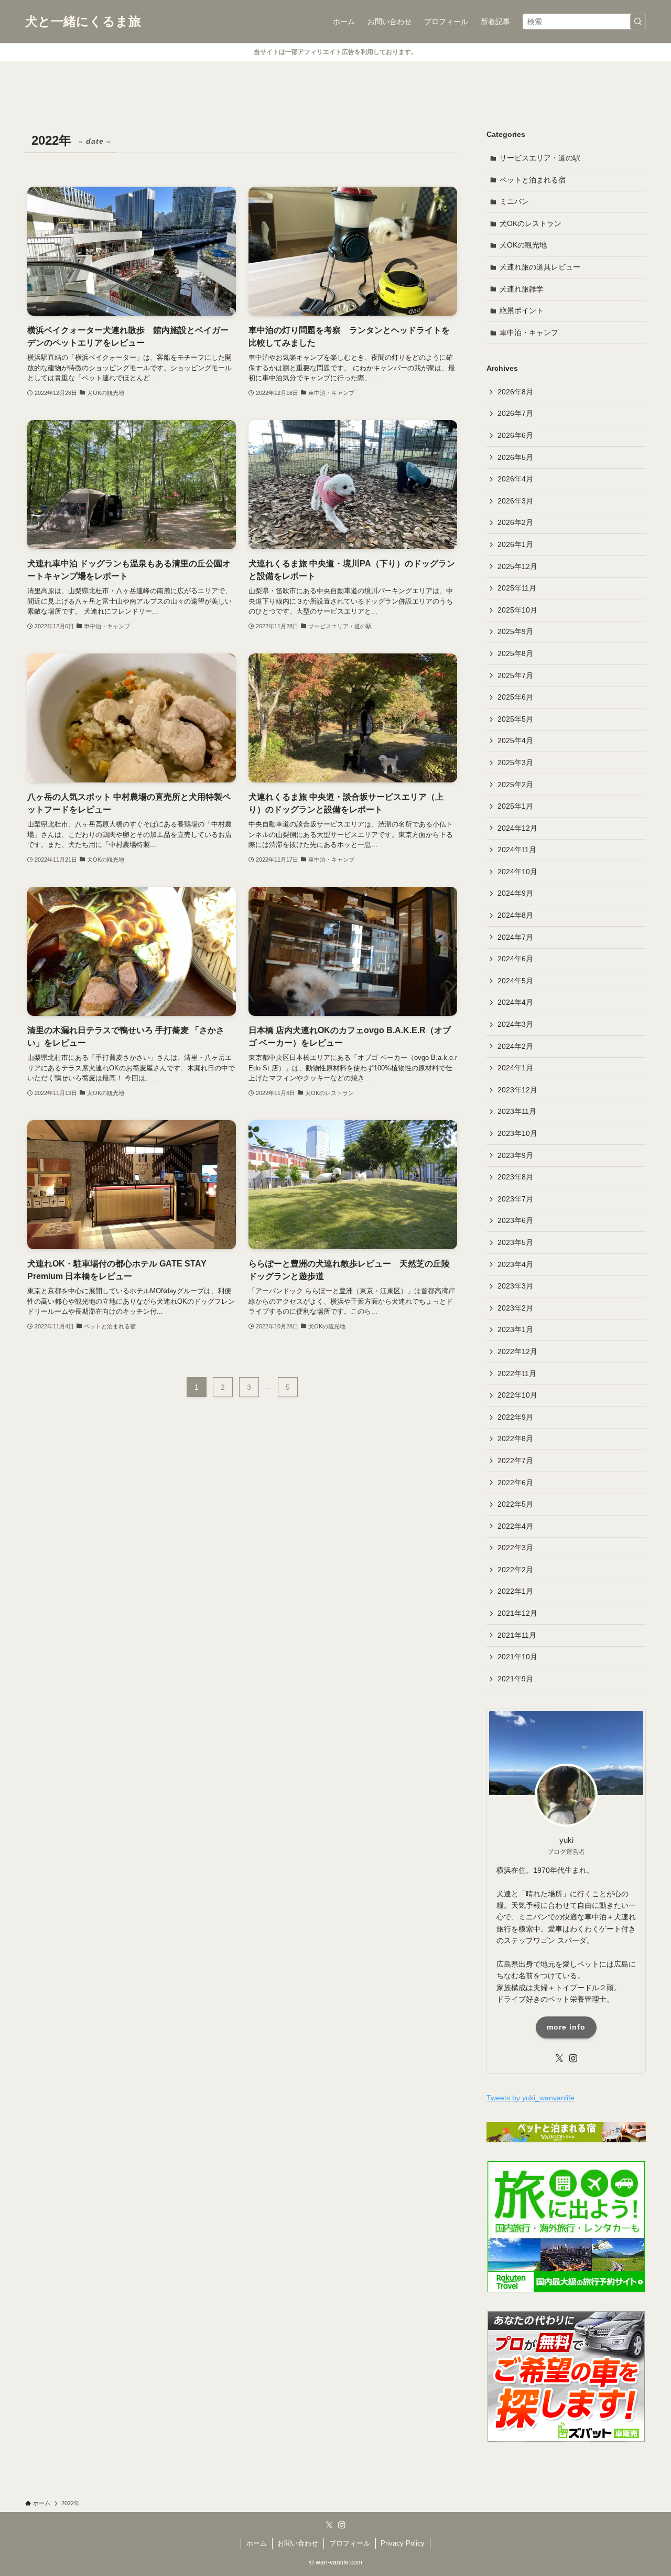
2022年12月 (517, 1351)
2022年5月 (515, 1504)
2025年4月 (515, 740)
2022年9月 (515, 1417)
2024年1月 (515, 1068)
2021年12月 (517, 1613)
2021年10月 (517, 1657)
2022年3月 (515, 1548)
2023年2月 (515, 1308)
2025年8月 (515, 653)
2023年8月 (515, 1177)
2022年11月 (517, 1373)
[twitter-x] (559, 2058)
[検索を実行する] (638, 22)
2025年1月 (515, 806)
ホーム (257, 2543)
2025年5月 (515, 719)
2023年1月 (515, 1329)
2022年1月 (515, 1591)
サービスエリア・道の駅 (540, 158)
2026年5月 (515, 457)
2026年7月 (515, 413)
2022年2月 (515, 1570)
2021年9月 (515, 1679)
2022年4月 (515, 1526)
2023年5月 (515, 1242)
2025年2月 (515, 785)
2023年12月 (517, 1090)
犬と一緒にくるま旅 (83, 22)
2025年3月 (515, 763)
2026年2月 (515, 522)
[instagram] (573, 2058)
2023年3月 (515, 1286)
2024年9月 (515, 893)
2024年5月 (515, 981)
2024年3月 (515, 1024)
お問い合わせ (298, 2543)
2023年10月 (517, 1133)
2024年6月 (515, 959)
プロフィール (350, 2543)
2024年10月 (517, 872)
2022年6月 (515, 1483)
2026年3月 (515, 501)
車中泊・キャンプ (529, 332)
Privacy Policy (403, 2543)
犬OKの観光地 (523, 245)
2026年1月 (515, 544)
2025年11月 (517, 588)
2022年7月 (515, 1461)
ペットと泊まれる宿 (533, 180)
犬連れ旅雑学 (522, 289)
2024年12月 (517, 828)
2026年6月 (515, 435)
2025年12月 (517, 566)
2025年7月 (515, 675)
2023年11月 (517, 1111)
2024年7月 (515, 937)
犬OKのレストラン (531, 223)
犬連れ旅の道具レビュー (540, 267)
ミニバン (514, 201)
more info (566, 2027)
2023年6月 (515, 1220)
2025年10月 (517, 610)
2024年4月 (515, 1002)
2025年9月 (515, 631)
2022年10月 (517, 1395)
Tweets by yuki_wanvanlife (531, 2098)
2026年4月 (515, 479)
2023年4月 (515, 1264)
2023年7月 (515, 1199)
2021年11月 (517, 1635)
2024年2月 (515, 1046)
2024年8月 (515, 915)
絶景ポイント (522, 310)
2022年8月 (515, 1439)
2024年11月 (517, 850)
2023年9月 (515, 1155)
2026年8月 (515, 392)
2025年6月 (515, 697)
